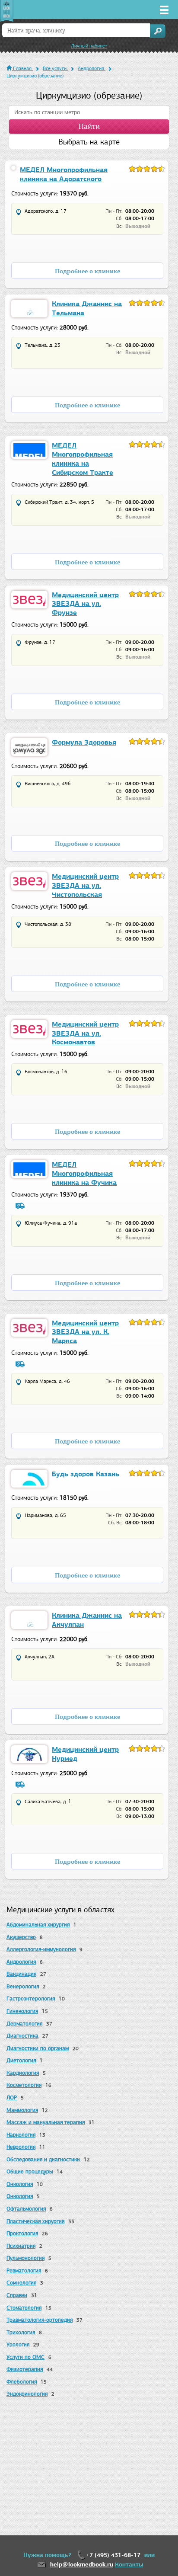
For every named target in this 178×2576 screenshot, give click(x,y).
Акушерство (21, 1937)
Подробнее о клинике (87, 271)
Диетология (21, 2060)
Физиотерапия (25, 2369)
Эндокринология (27, 2394)
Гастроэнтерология (31, 1998)
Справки (17, 2295)
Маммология (22, 2110)
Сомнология (21, 2283)
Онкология (20, 2184)
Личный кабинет (89, 46)
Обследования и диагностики (43, 2159)
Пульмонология (25, 2258)
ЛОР (12, 2098)
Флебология (22, 2382)
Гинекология (22, 2011)
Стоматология (24, 2308)
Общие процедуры (30, 2171)
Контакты (129, 2565)
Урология (18, 2344)
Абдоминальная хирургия (38, 1925)
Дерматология (24, 2024)
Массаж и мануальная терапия (46, 2122)
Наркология (21, 2135)
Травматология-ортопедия (40, 2320)
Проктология (22, 2233)
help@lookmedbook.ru (82, 2565)
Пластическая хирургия (35, 2221)
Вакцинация (21, 1974)
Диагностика (22, 2036)
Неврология (21, 2147)
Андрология (21, 1962)
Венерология (23, 1986)
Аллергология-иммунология (41, 1949)
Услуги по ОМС (25, 2357)
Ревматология (24, 2270)
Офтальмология (26, 2209)
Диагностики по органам (38, 2048)
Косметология (24, 2085)
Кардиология (23, 2073)
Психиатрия (21, 2246)
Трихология (21, 2332)
